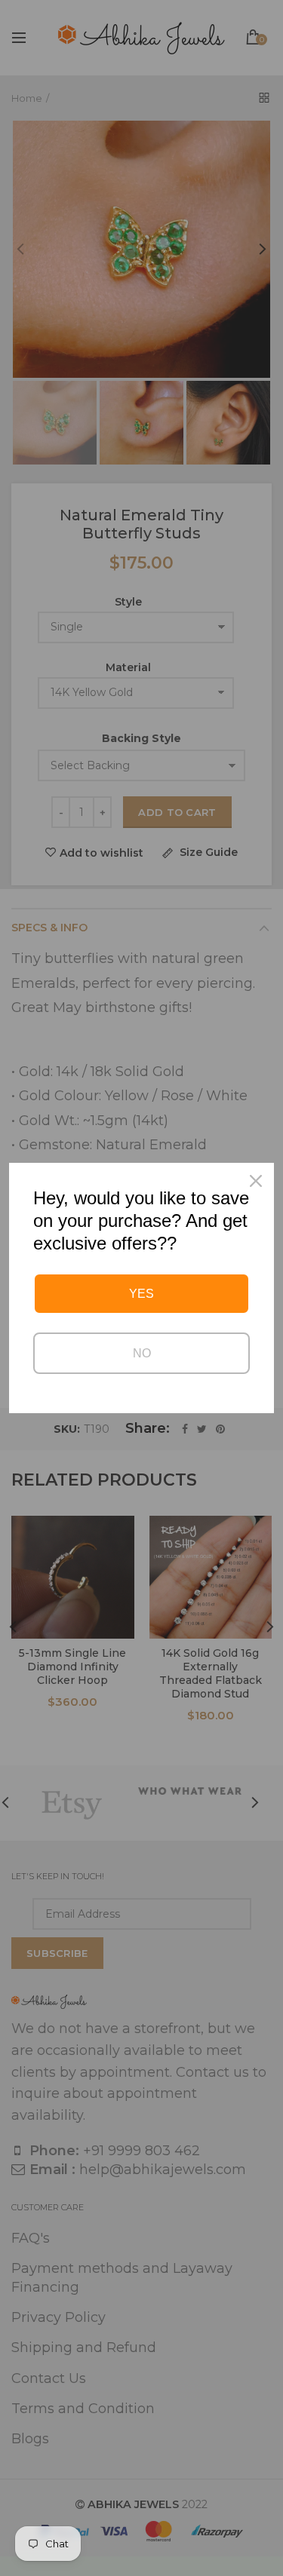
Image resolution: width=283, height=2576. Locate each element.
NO (142, 1353)
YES (141, 1294)
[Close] (256, 1181)
